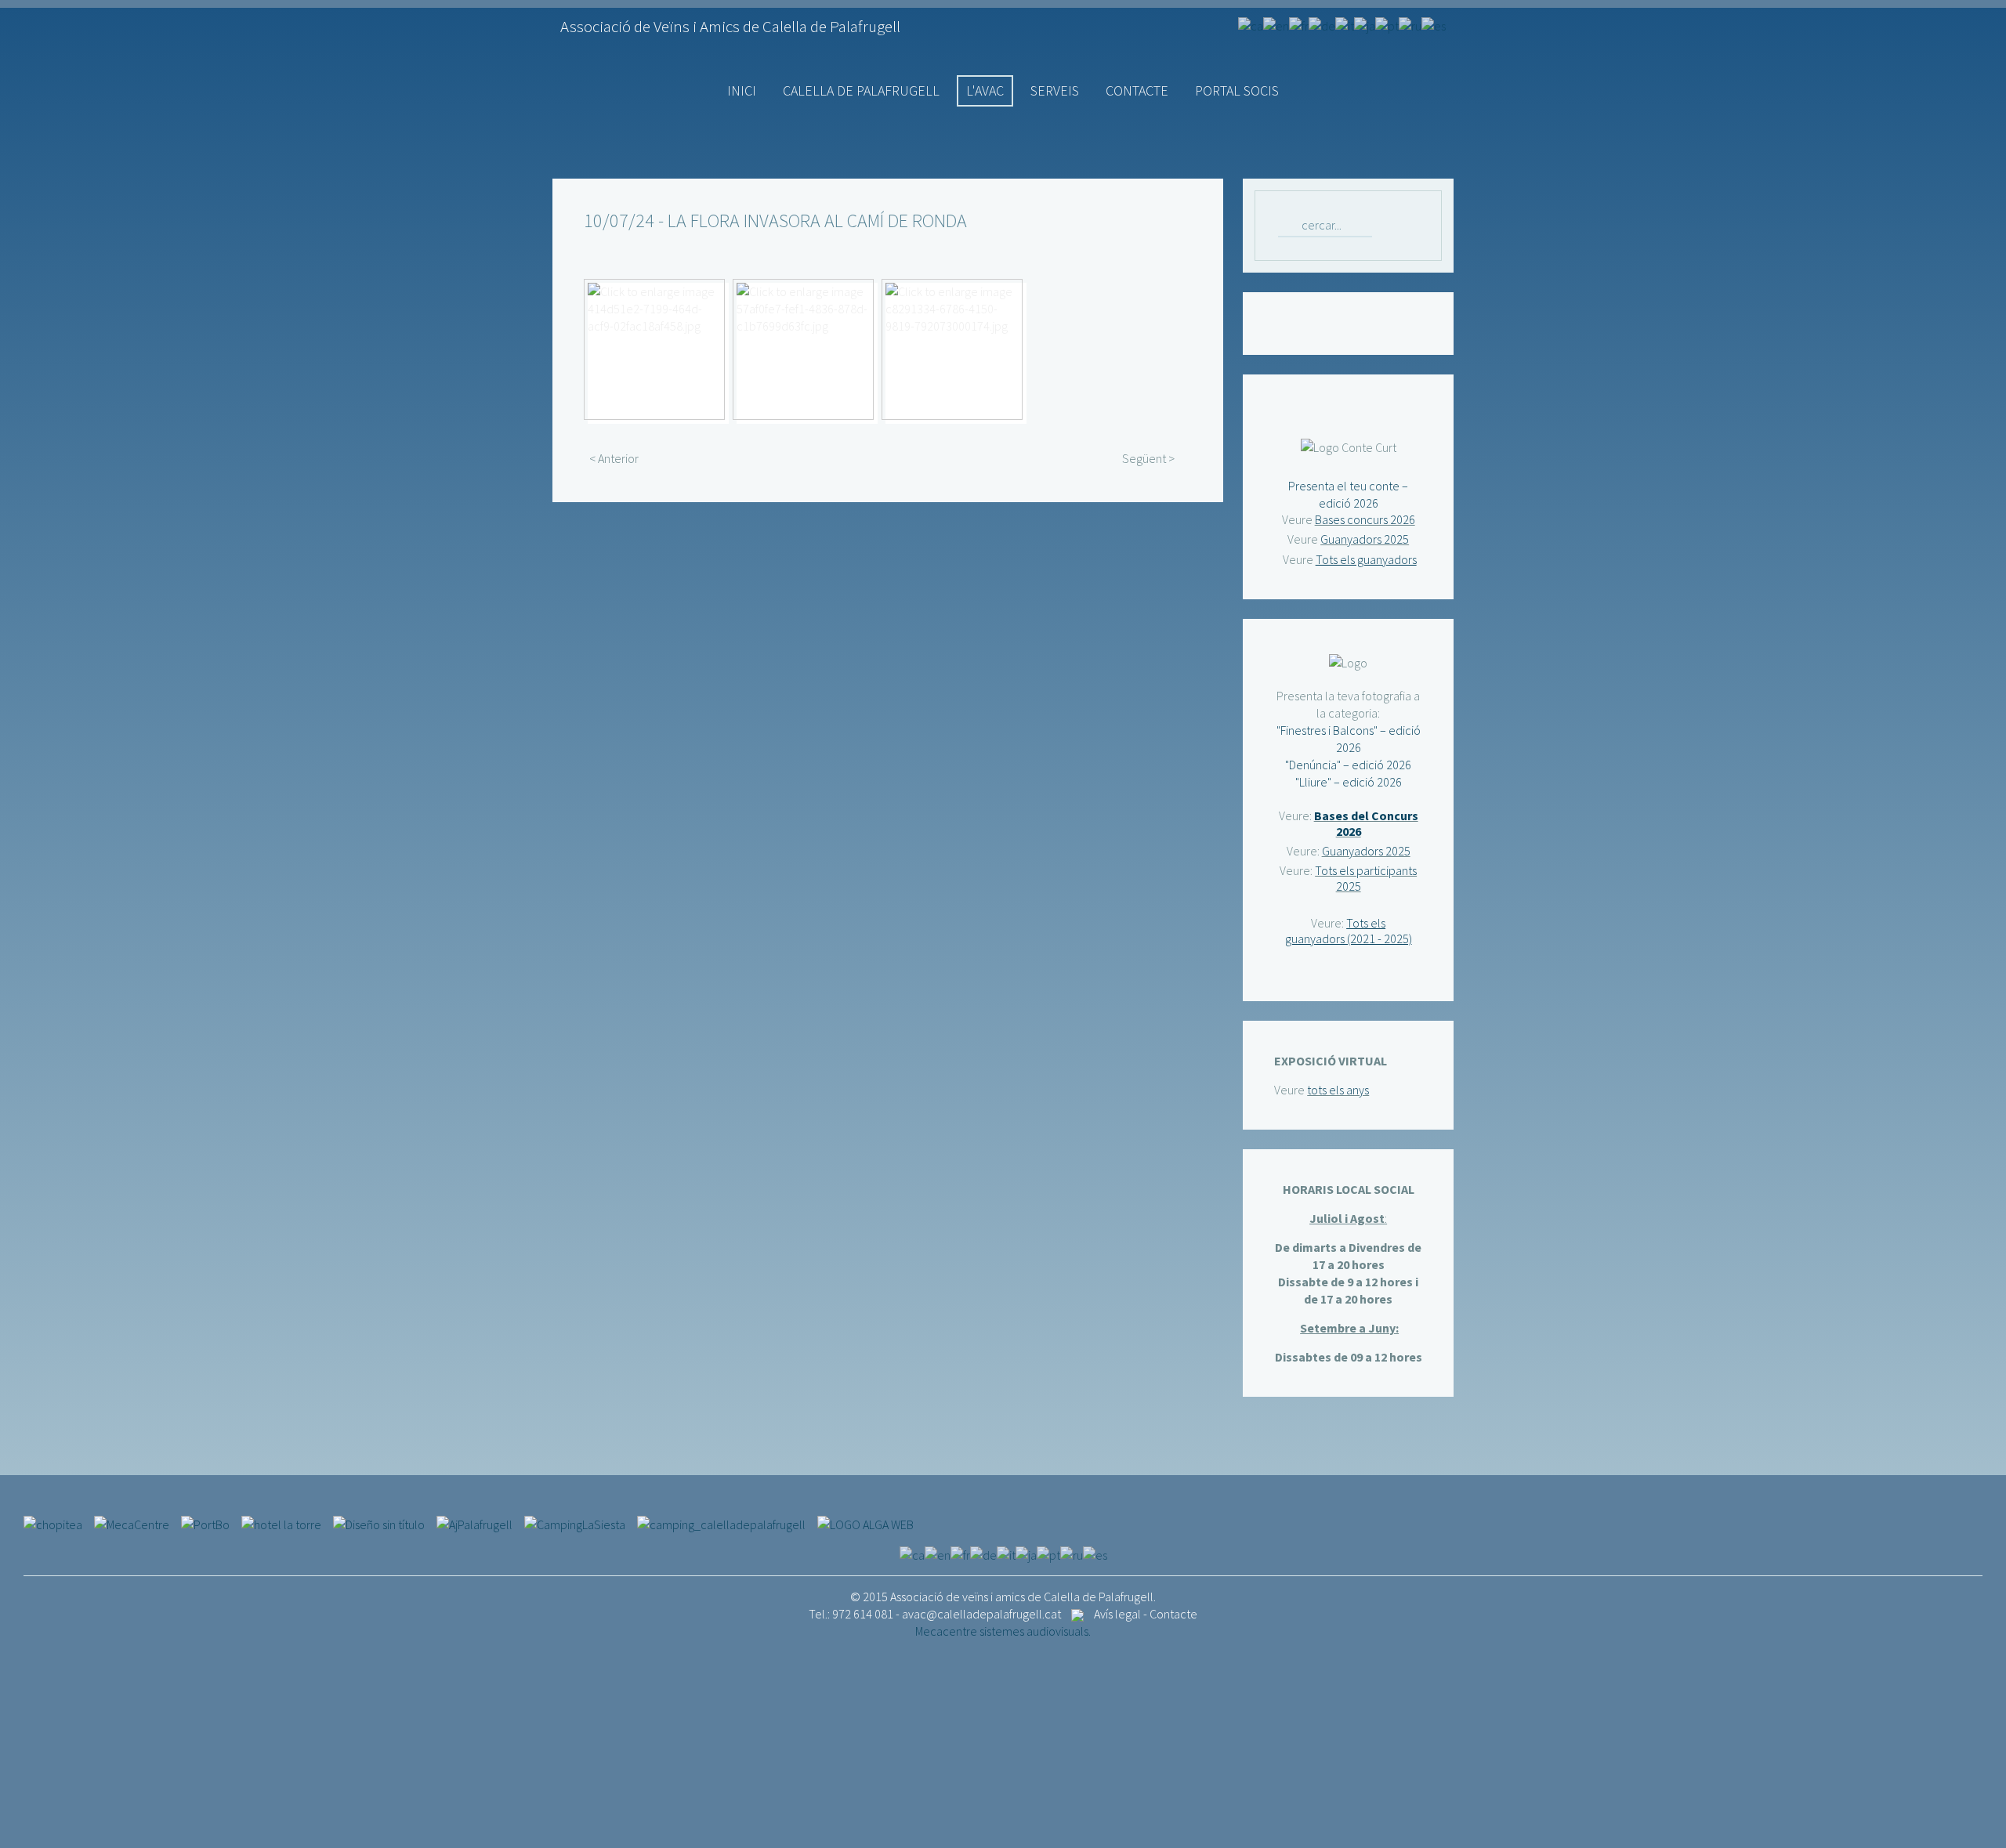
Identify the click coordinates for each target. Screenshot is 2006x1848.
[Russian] (1410, 24)
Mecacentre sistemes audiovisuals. (1003, 1631)
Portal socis (1237, 90)
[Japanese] (1365, 24)
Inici (742, 90)
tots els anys (1338, 1090)
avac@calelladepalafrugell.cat (981, 1614)
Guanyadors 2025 (1365, 539)
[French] (1299, 24)
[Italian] (1345, 24)
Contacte (1137, 90)
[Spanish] (1434, 24)
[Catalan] (1251, 24)
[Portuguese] (1387, 24)
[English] (1276, 24)
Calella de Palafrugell (861, 90)
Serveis (1055, 90)
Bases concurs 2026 (1365, 519)
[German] (1322, 24)
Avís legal (1117, 1614)
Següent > (1148, 458)
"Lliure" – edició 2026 (1349, 782)
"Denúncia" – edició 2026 (1348, 765)
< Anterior (614, 458)
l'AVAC (985, 90)
